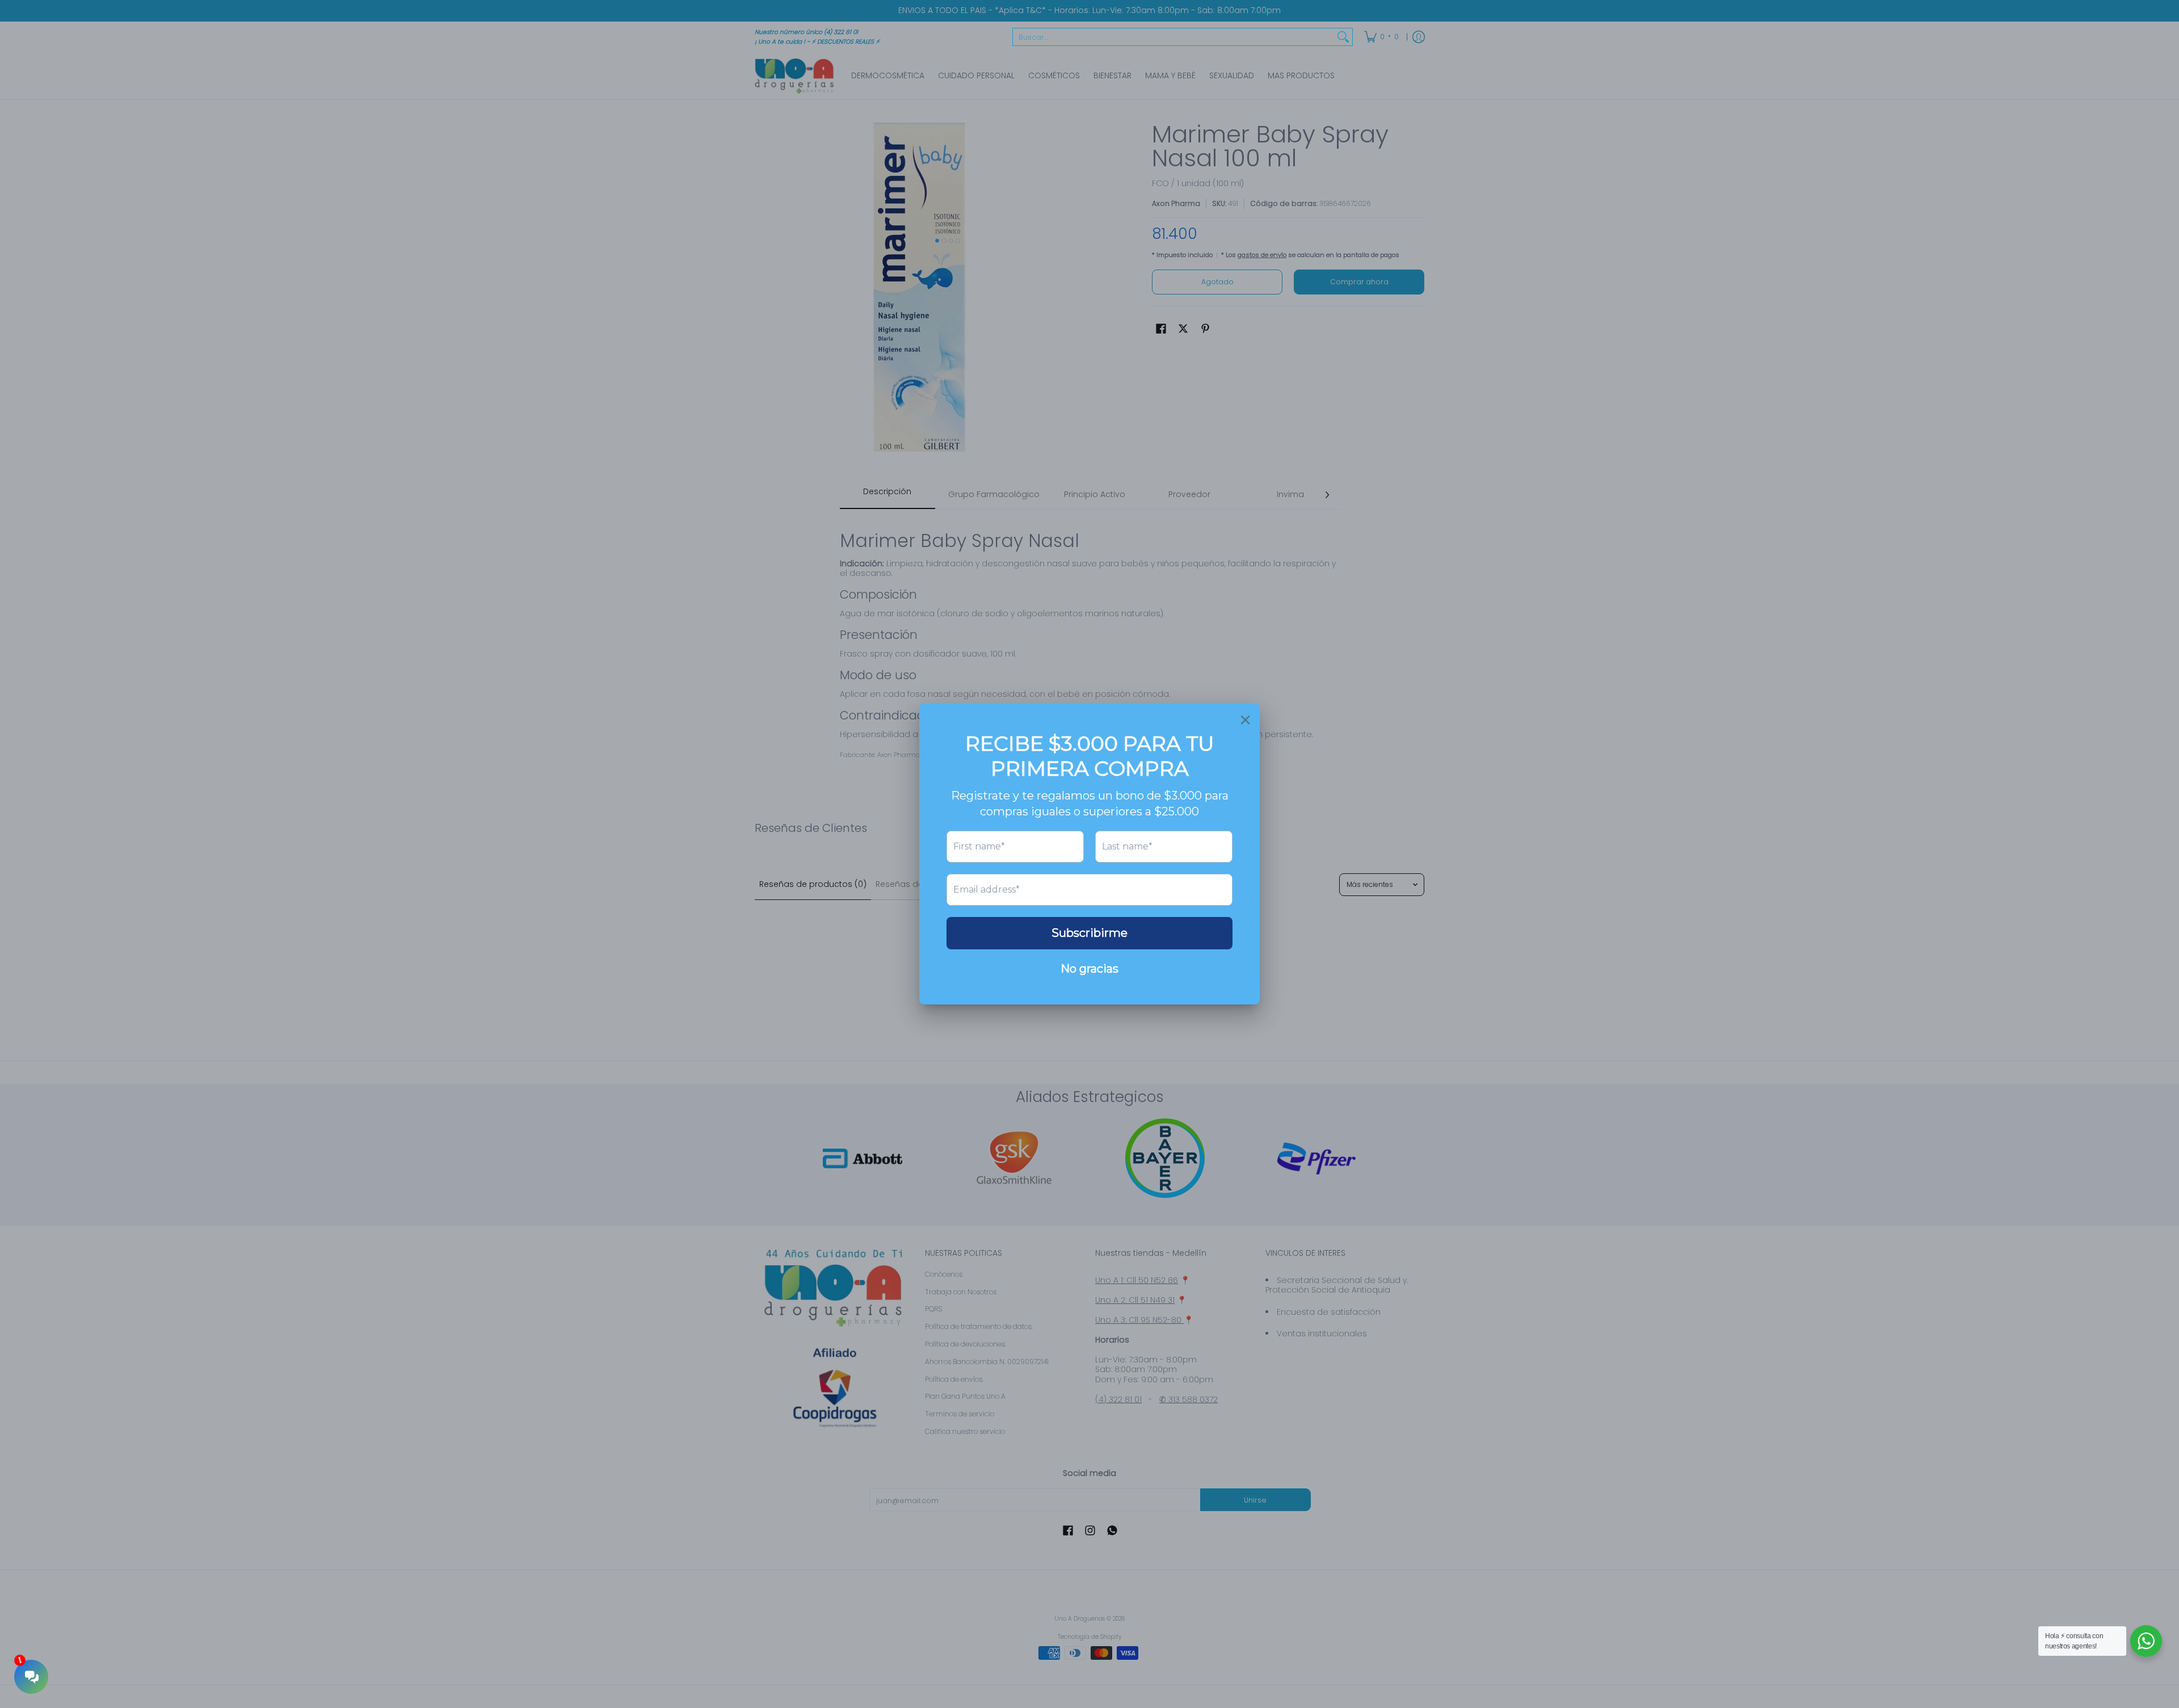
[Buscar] (1343, 37)
